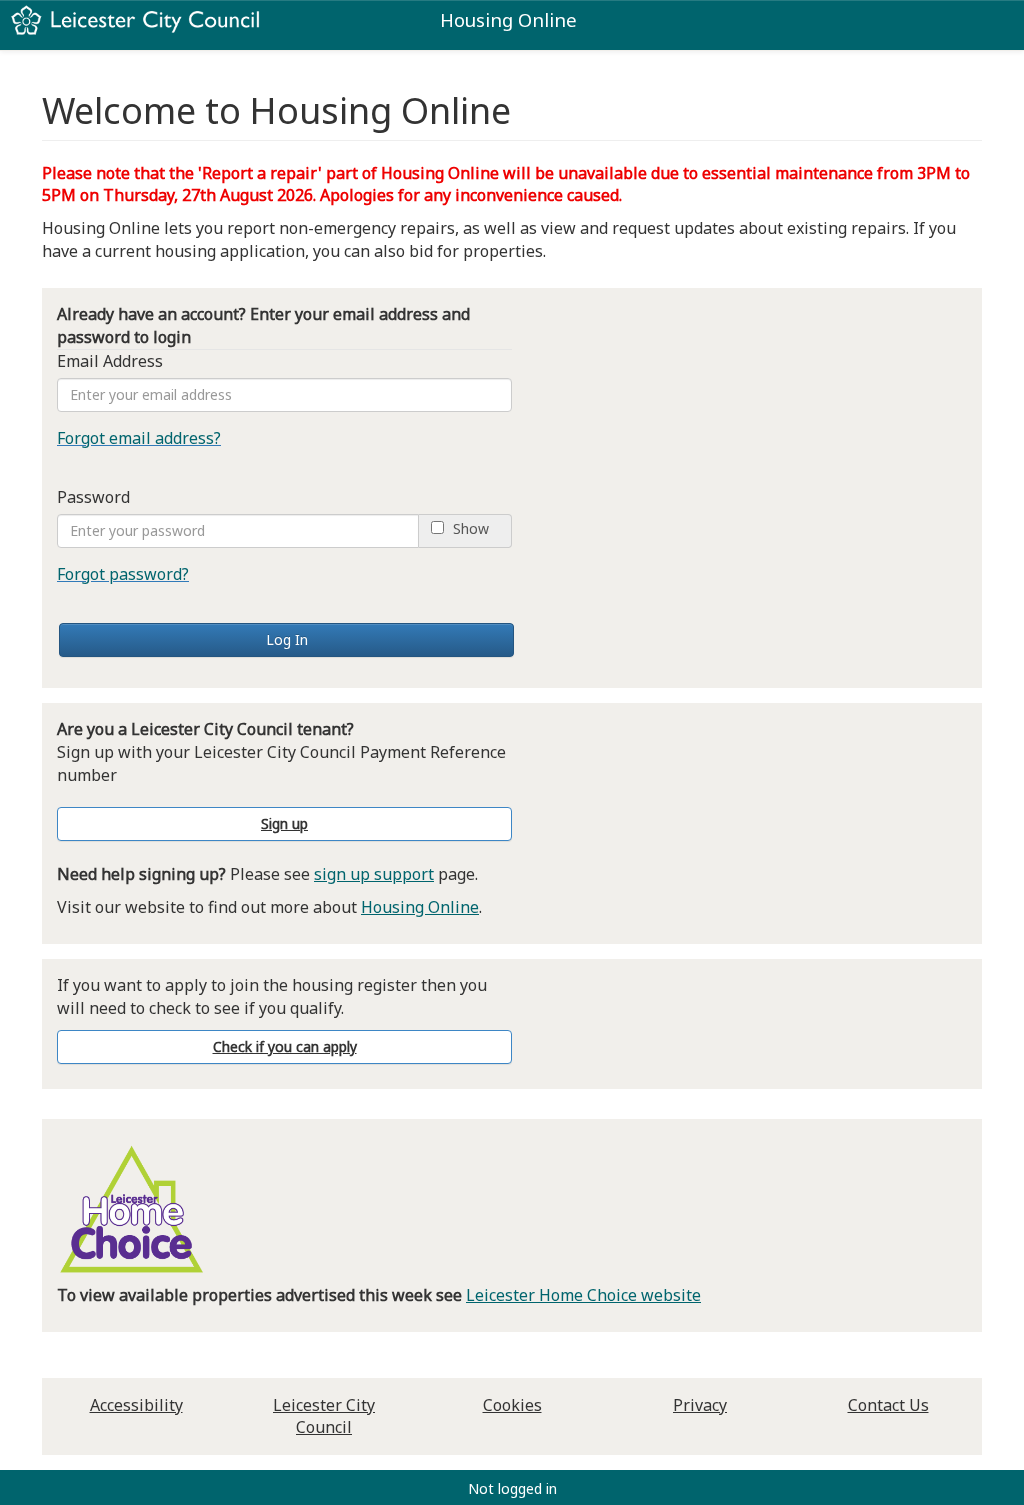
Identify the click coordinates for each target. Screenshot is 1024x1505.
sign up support (374, 874)
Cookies (512, 1405)
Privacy (700, 1405)
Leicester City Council (324, 1416)
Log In (287, 639)
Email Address (110, 361)
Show (471, 529)
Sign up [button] (284, 823)
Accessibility (136, 1405)
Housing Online (420, 907)
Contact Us (888, 1405)
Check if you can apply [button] (285, 1046)
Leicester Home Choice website (583, 1295)
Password (93, 497)
